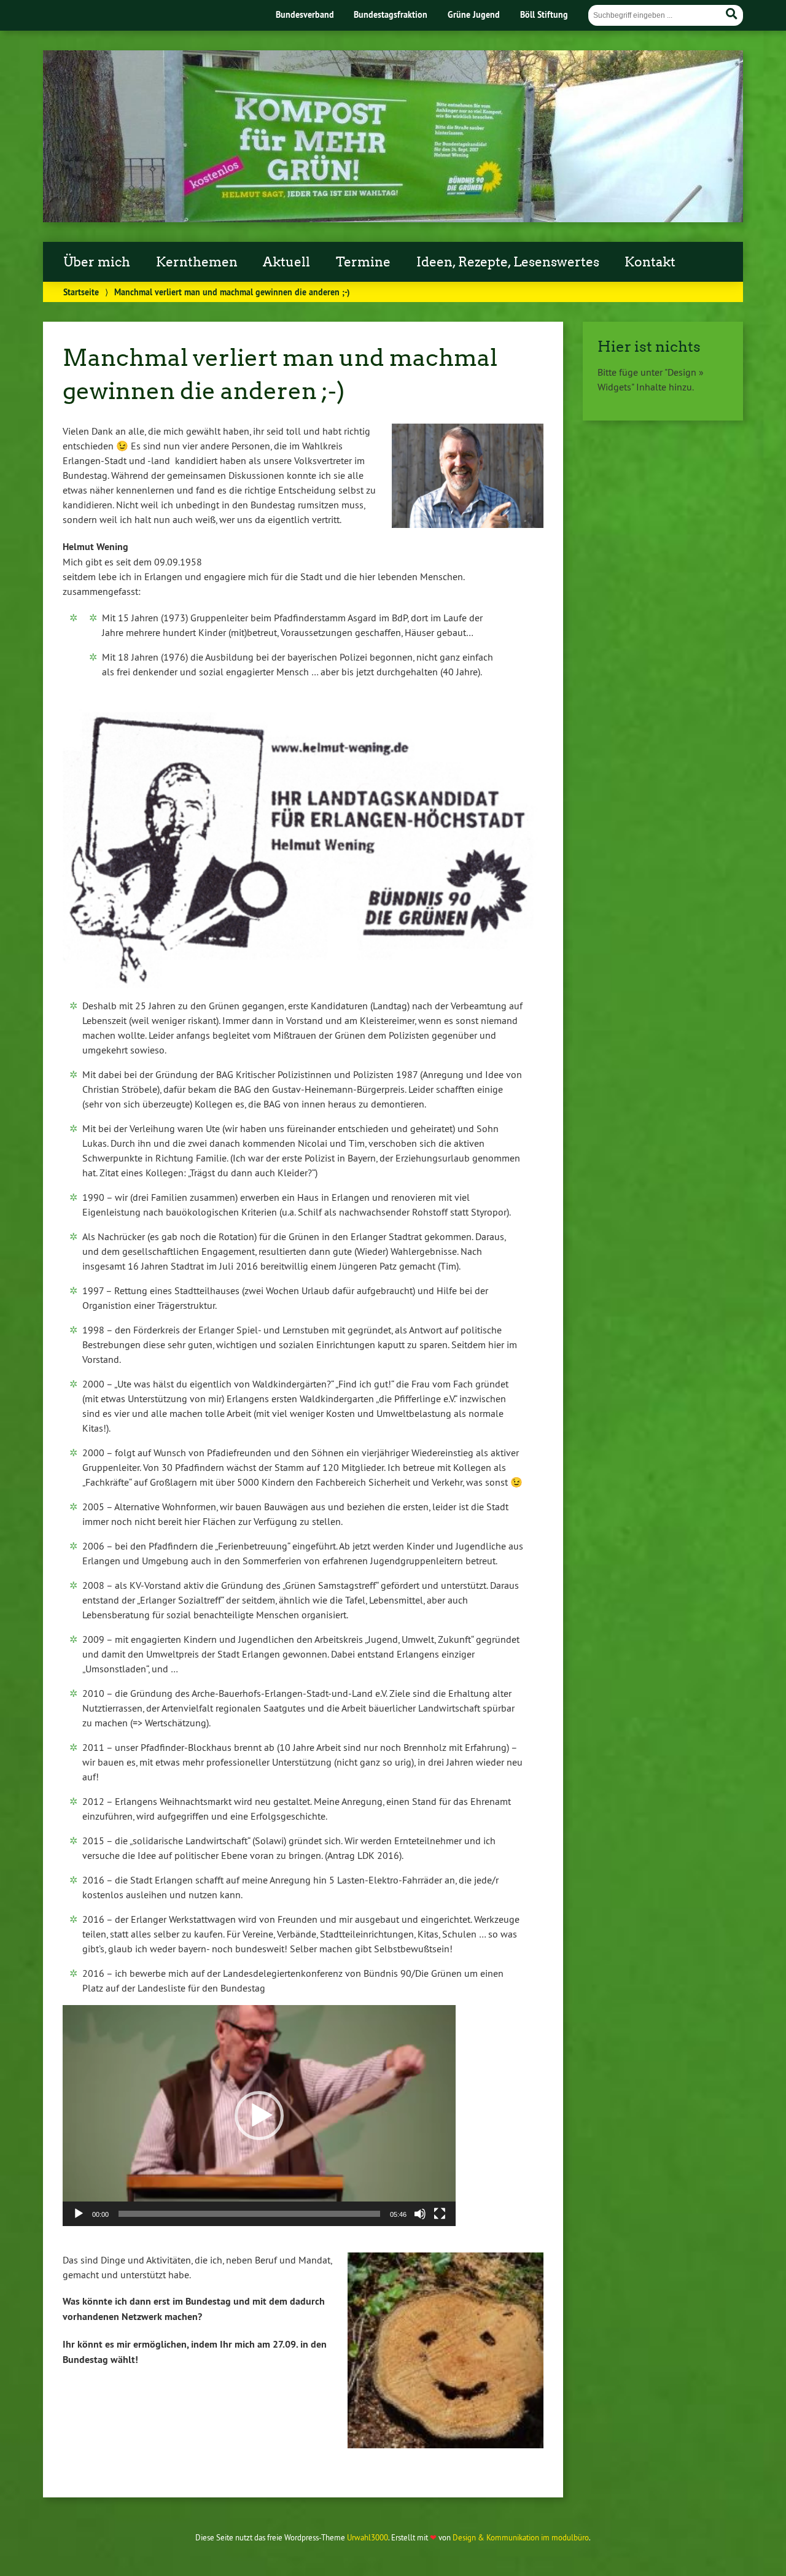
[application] (259, 2116)
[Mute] (420, 2214)
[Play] (79, 2214)
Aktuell (286, 262)
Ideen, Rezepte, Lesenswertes (508, 262)
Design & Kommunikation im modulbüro (521, 2537)
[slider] (249, 2214)
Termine (363, 262)
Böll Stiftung (544, 14)
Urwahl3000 (368, 2537)
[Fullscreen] (440, 2214)
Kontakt (650, 262)
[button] (259, 2116)
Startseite (81, 292)
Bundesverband (305, 14)
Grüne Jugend (474, 14)
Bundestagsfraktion (391, 14)
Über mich (97, 262)
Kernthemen (197, 262)
